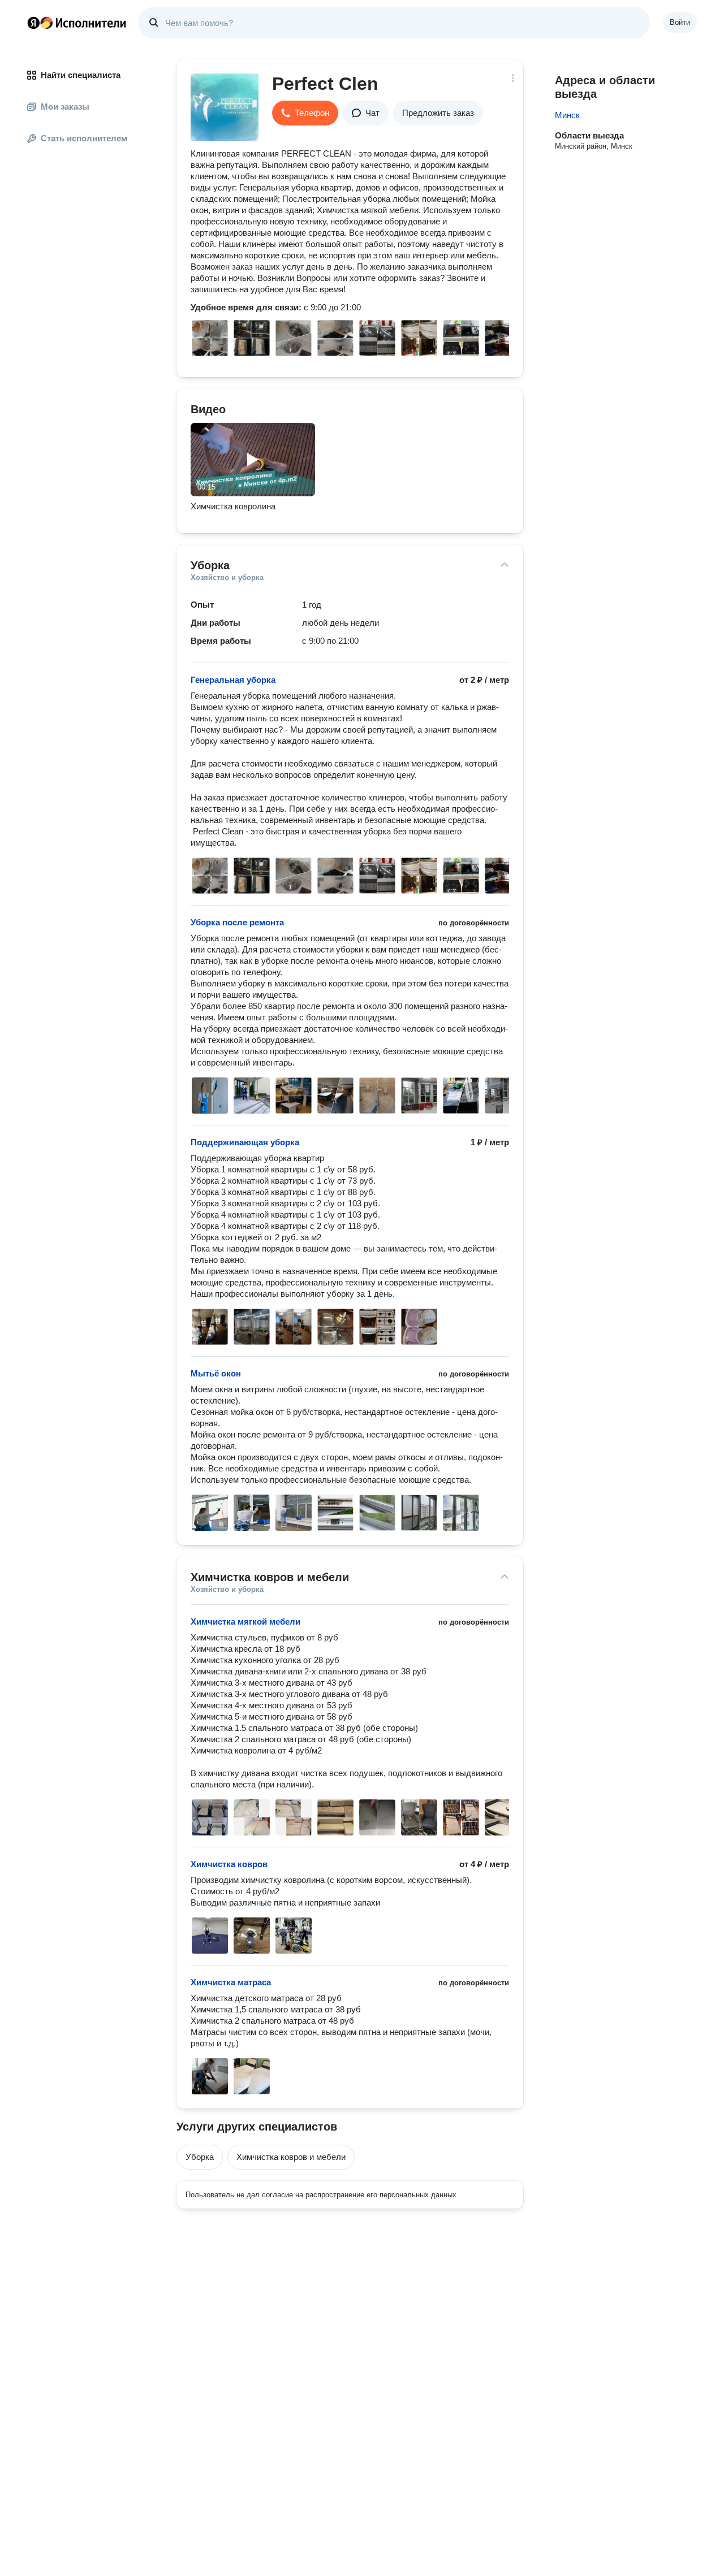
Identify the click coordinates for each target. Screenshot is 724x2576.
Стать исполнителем (84, 138)
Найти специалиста (81, 75)
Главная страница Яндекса (33, 23)
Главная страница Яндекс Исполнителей (77, 23)
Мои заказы (65, 107)
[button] (305, 113)
